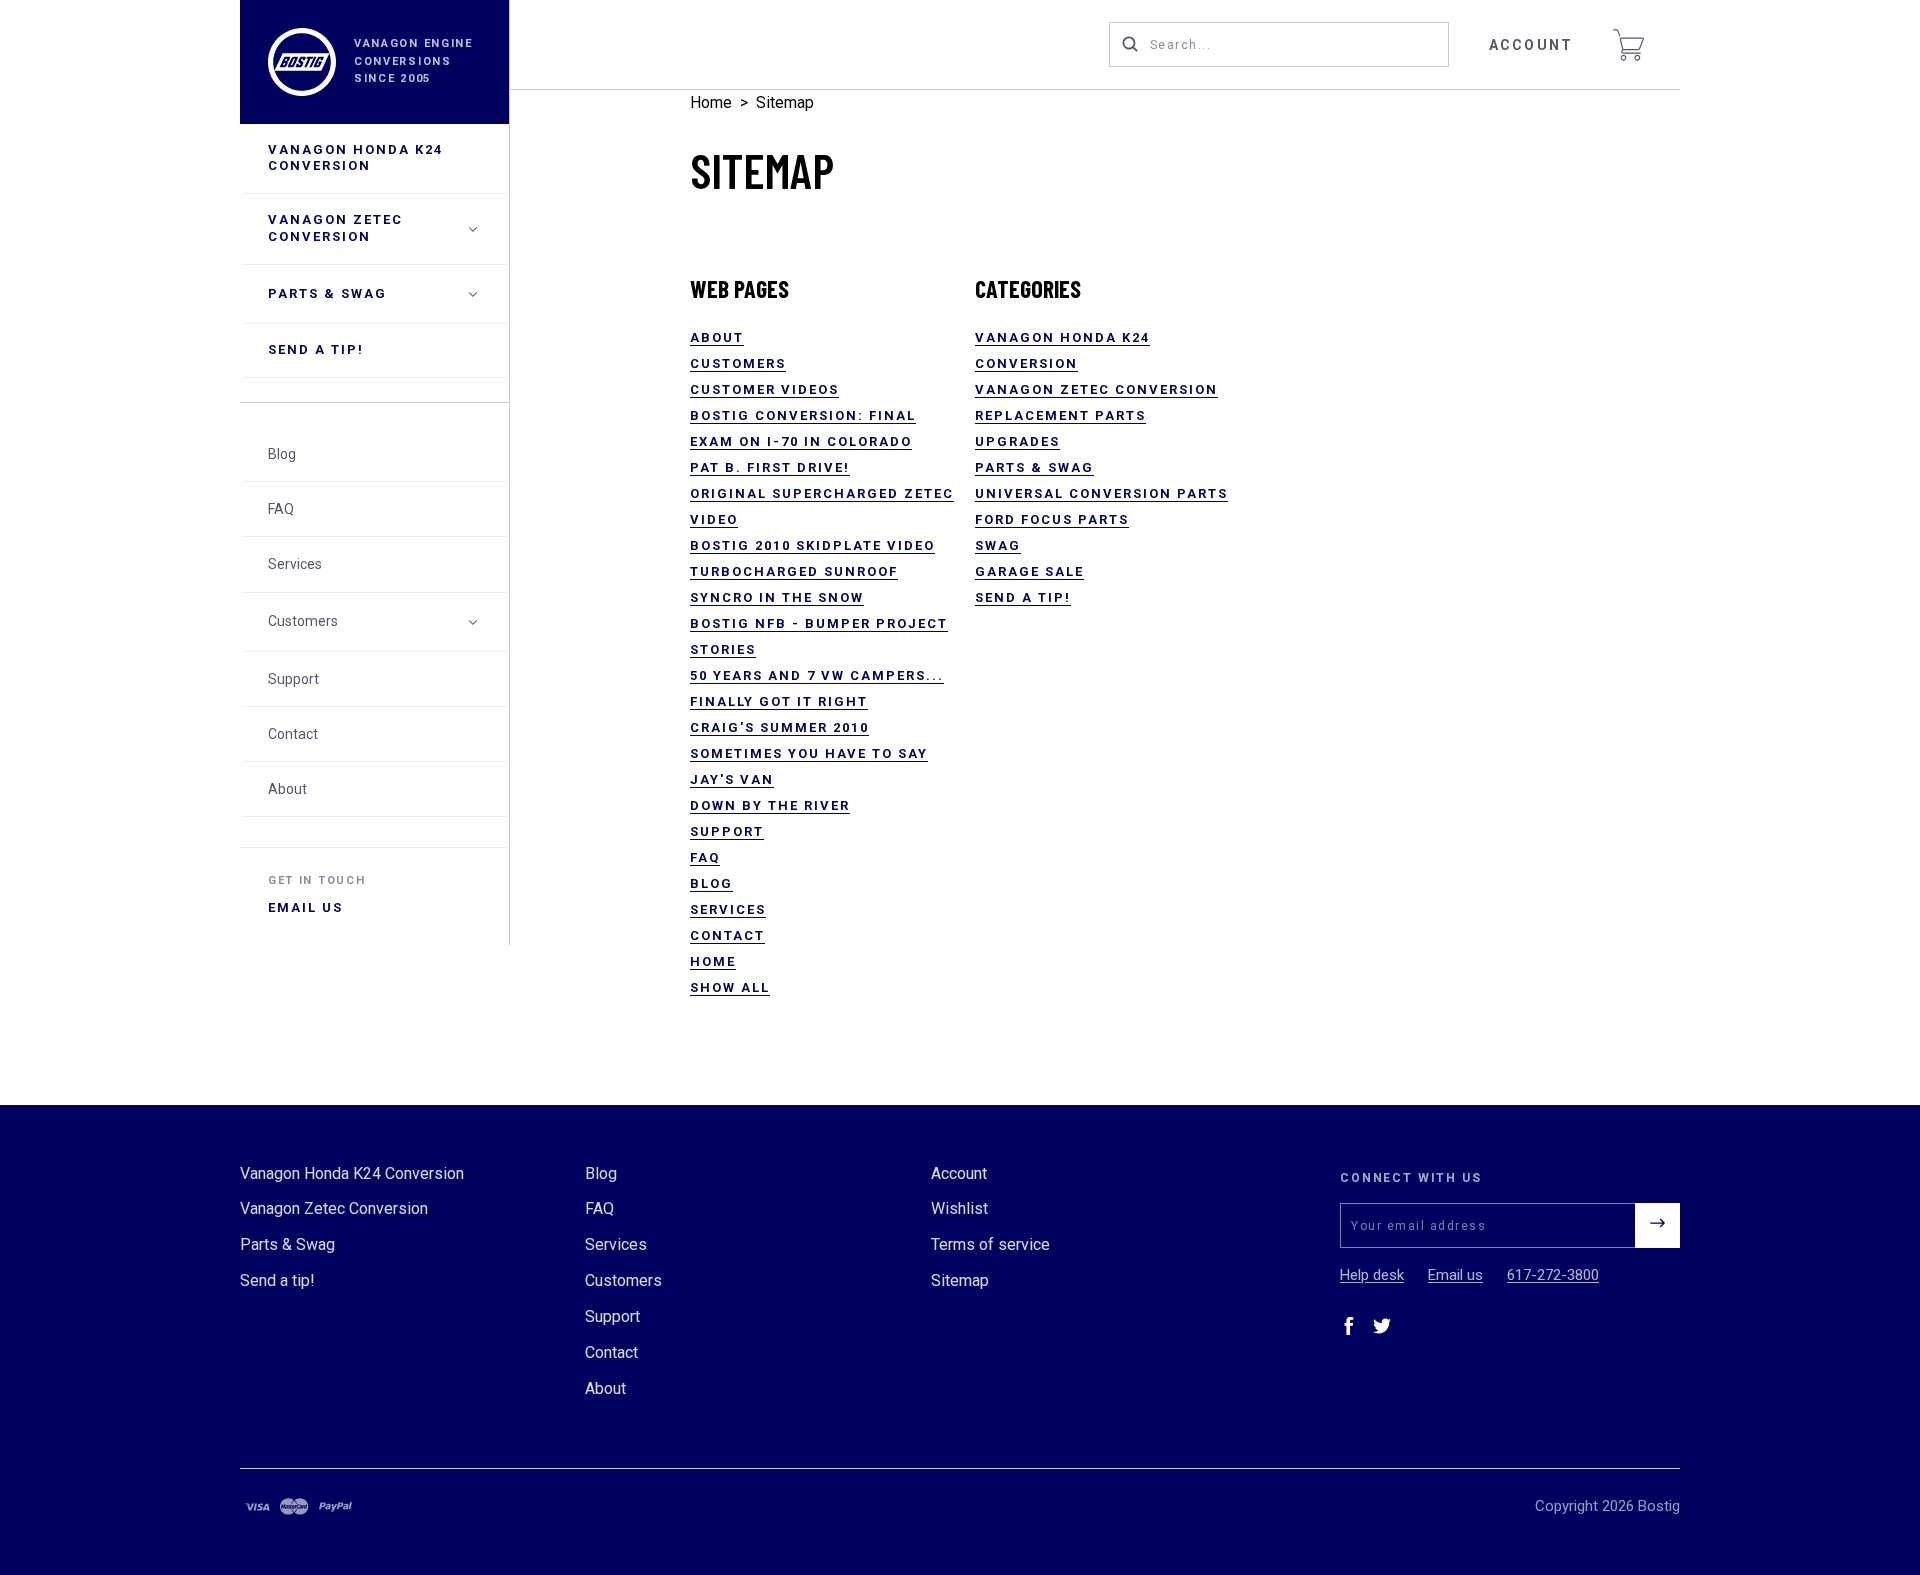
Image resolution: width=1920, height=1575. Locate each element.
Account (1531, 45)
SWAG (998, 545)
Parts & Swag (327, 293)
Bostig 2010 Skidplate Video (812, 545)
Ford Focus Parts (1052, 519)
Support (293, 679)
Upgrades (1017, 441)
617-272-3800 (1553, 1275)
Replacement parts (1060, 415)
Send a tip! (316, 350)
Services (295, 565)
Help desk (1372, 1275)
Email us (305, 907)
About (287, 789)
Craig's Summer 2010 (779, 727)
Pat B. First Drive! (770, 467)
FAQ (281, 510)
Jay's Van (732, 779)
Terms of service (990, 1244)
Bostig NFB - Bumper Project (819, 623)
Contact (293, 734)
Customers (303, 622)
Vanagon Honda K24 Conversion (355, 158)
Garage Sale (1029, 571)
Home (711, 102)
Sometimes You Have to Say (809, 753)
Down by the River (770, 805)
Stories (723, 649)
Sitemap (785, 102)
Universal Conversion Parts (1101, 493)
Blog (282, 454)
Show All (730, 987)
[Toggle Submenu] (473, 622)
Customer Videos (764, 389)
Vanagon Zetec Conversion (335, 229)
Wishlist (959, 1208)
